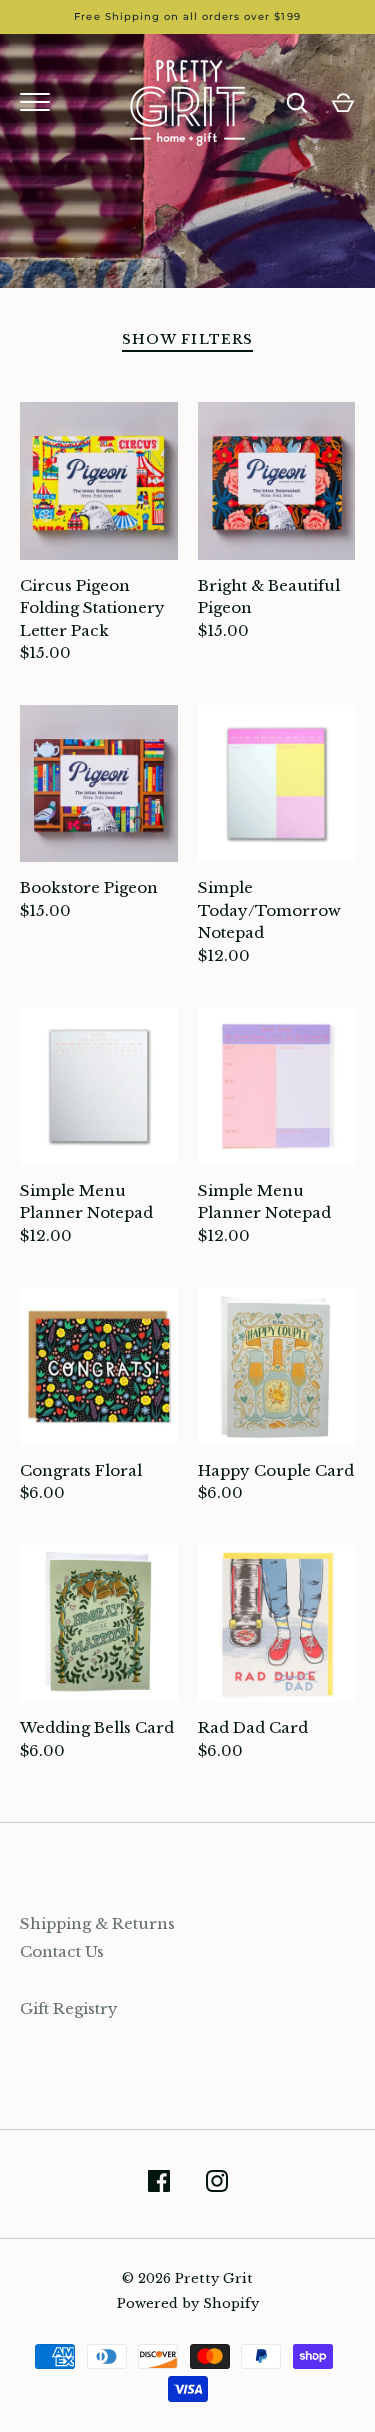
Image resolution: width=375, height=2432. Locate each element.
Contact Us (62, 1951)
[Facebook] (159, 2184)
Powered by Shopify (188, 2303)
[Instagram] (217, 2184)
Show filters (187, 339)
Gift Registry (69, 2008)
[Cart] (343, 103)
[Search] (297, 103)
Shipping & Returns (97, 1923)
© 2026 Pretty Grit (187, 2278)
